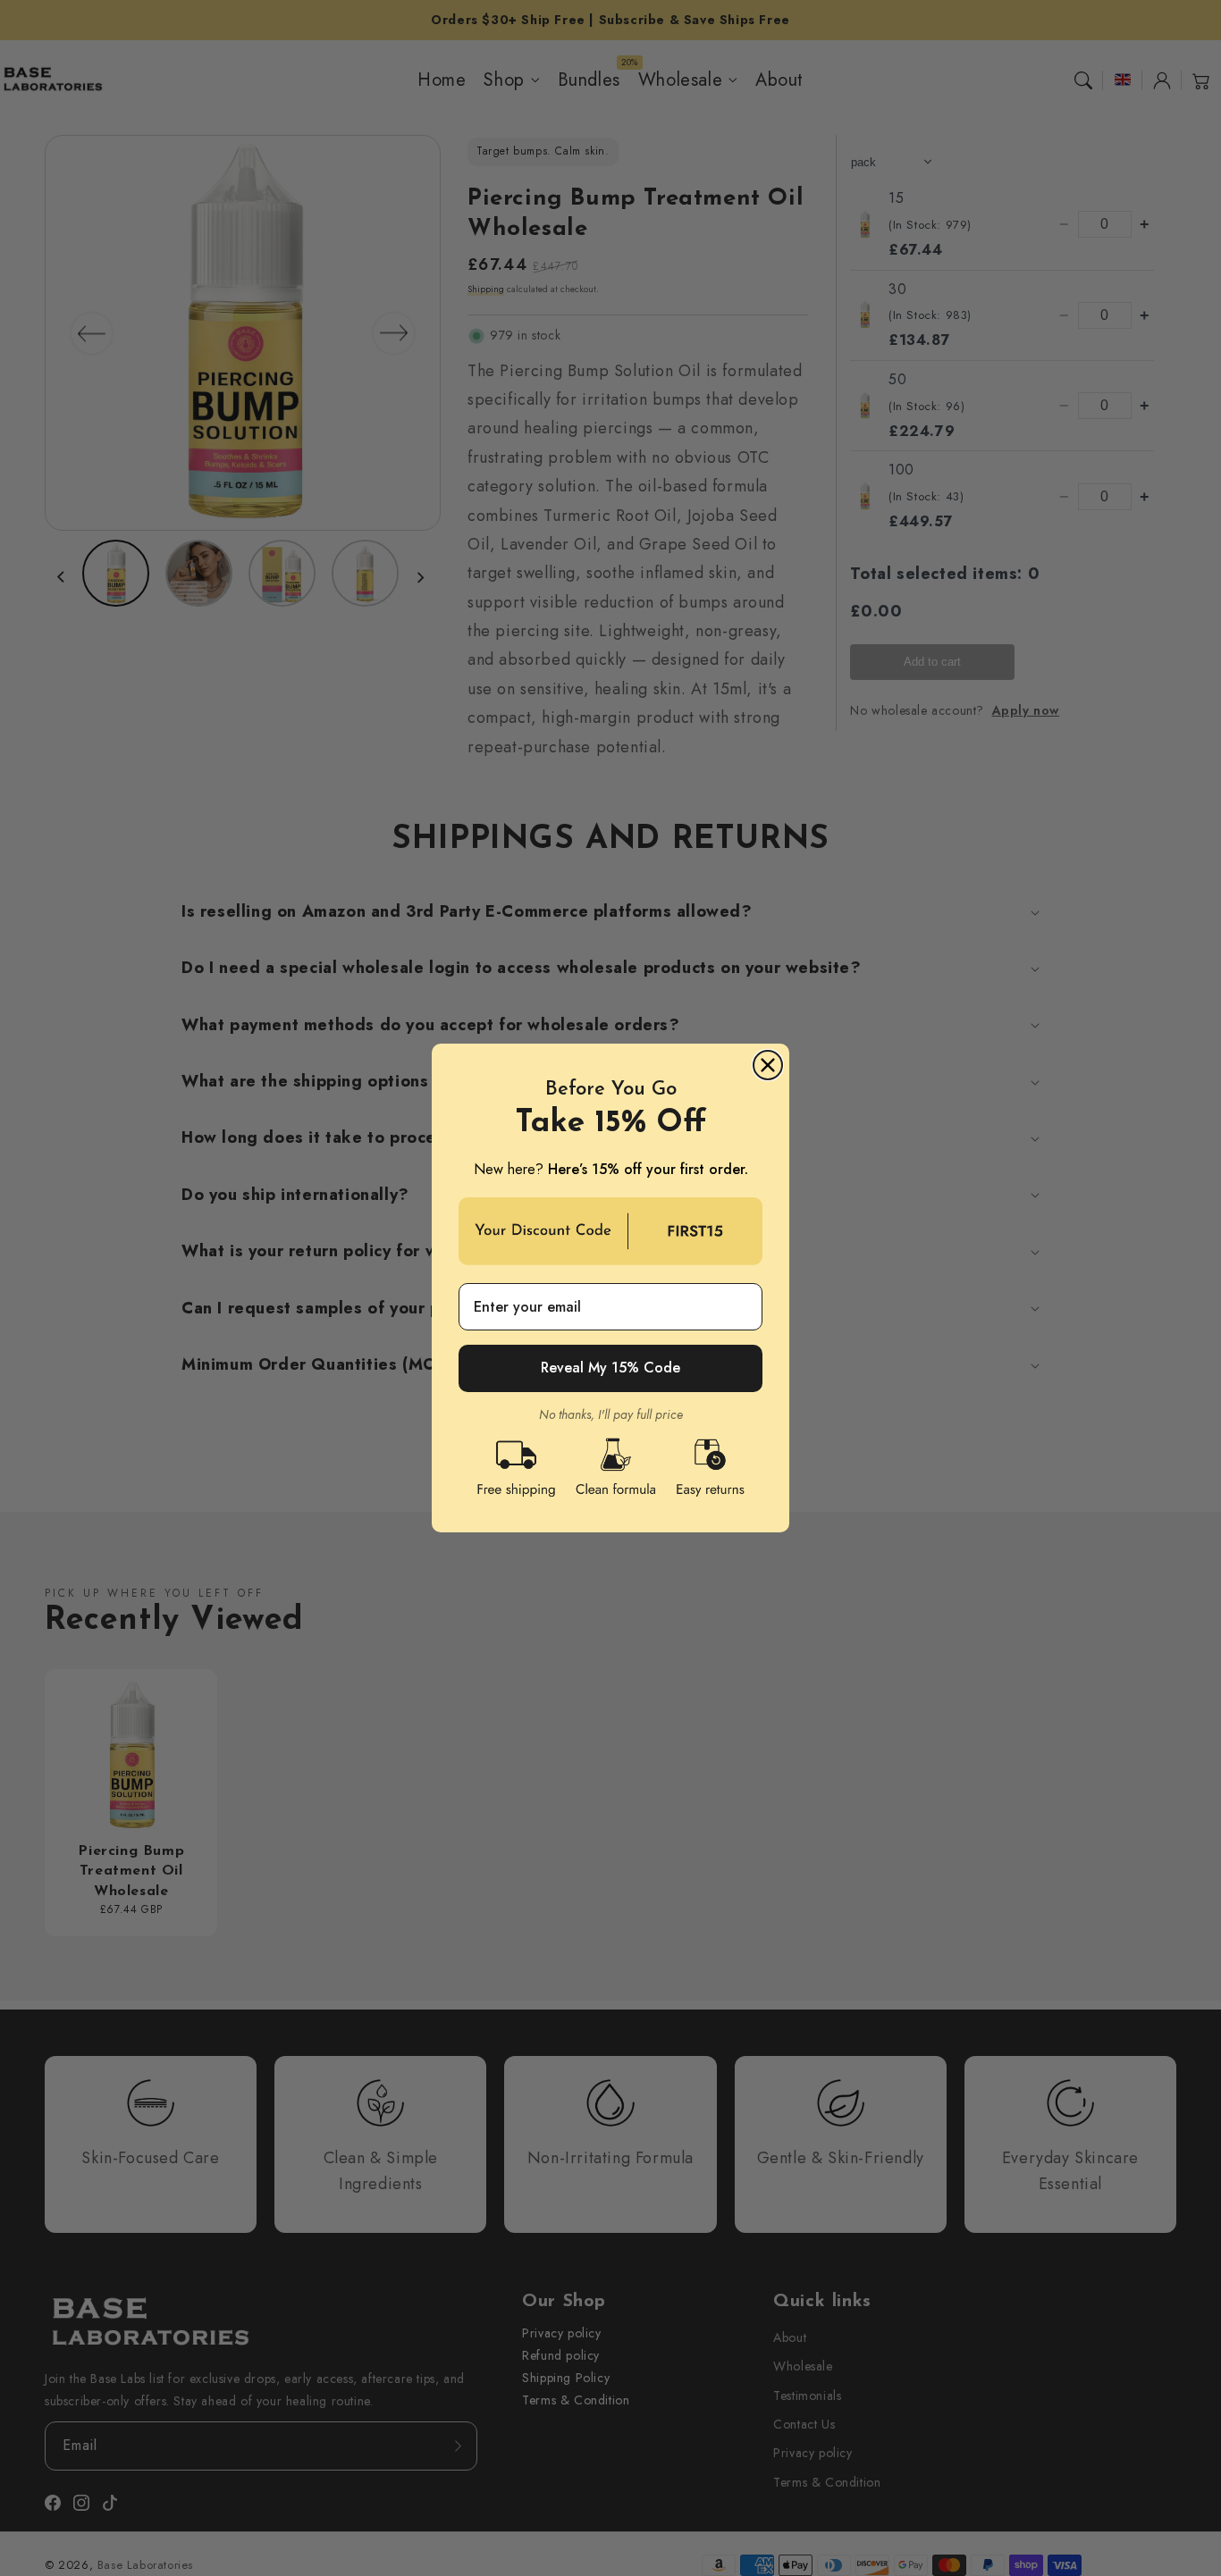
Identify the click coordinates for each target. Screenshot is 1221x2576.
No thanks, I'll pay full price (611, 1415)
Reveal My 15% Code (610, 1368)
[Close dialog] (768, 1065)
